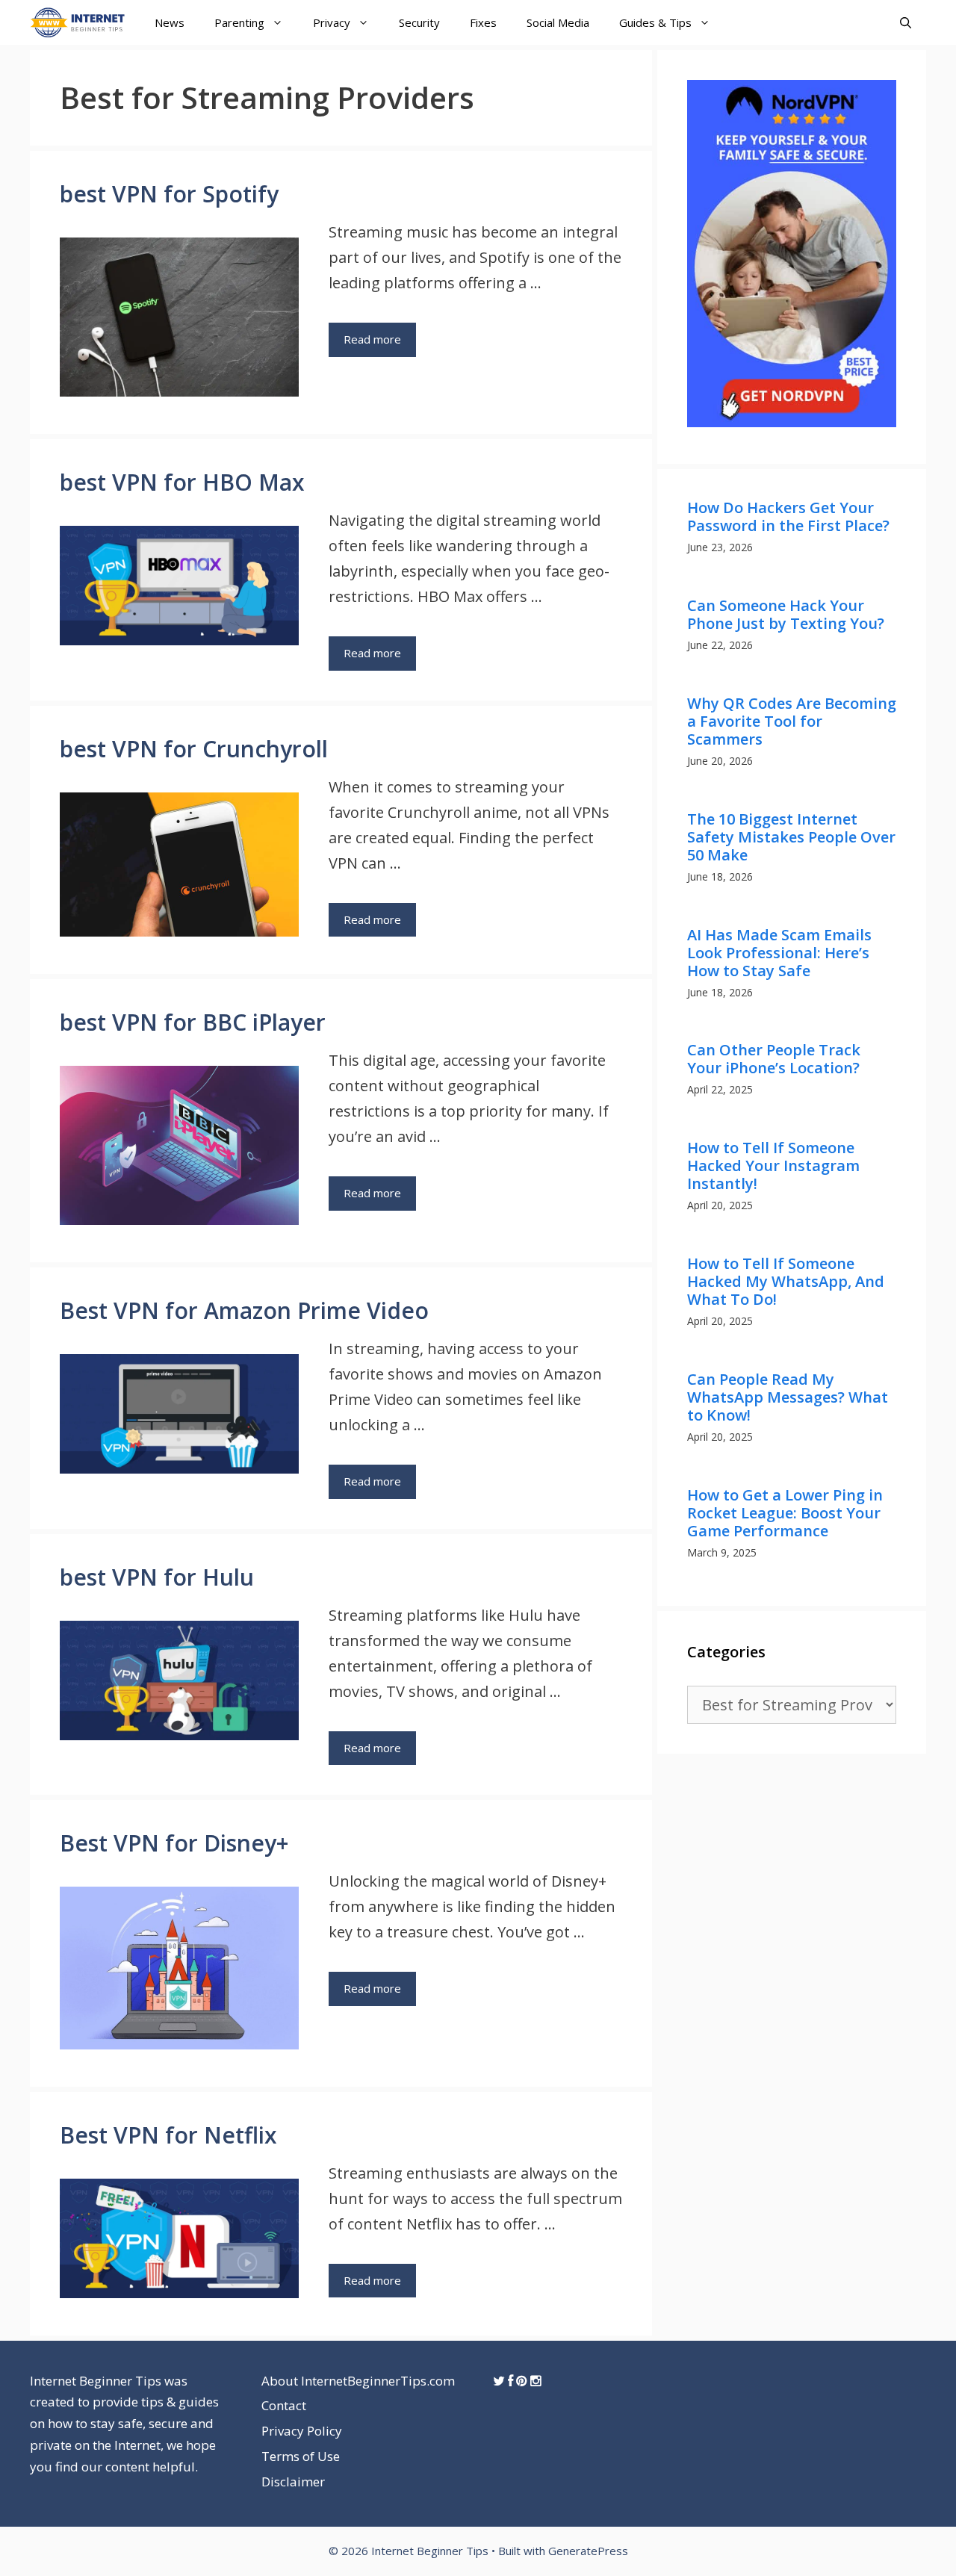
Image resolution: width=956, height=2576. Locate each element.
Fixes (483, 22)
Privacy (332, 22)
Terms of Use (301, 2456)
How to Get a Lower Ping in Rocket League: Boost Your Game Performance (785, 1513)
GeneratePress (588, 2551)
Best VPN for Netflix (168, 2135)
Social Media (558, 22)
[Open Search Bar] (906, 22)
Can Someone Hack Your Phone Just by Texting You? (786, 614)
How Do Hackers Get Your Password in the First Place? (788, 516)
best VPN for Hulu (157, 1577)
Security (419, 22)
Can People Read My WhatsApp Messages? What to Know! (788, 1397)
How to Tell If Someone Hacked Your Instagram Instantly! (773, 1166)
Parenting (239, 22)
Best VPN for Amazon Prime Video (244, 1310)
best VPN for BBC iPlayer (193, 1022)
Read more (372, 339)
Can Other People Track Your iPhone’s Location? (774, 1059)
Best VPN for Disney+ (174, 1843)
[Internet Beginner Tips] (81, 22)
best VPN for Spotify (169, 194)
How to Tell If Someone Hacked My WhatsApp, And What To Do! (786, 1281)
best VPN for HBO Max (182, 482)
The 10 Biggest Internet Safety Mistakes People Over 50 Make (791, 837)
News (170, 22)
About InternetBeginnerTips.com (358, 2381)
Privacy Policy (302, 2431)
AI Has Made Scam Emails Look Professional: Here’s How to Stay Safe (779, 953)
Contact (284, 2405)
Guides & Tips (655, 22)
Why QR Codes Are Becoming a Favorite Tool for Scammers (792, 721)
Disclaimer (293, 2482)
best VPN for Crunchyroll (194, 749)
